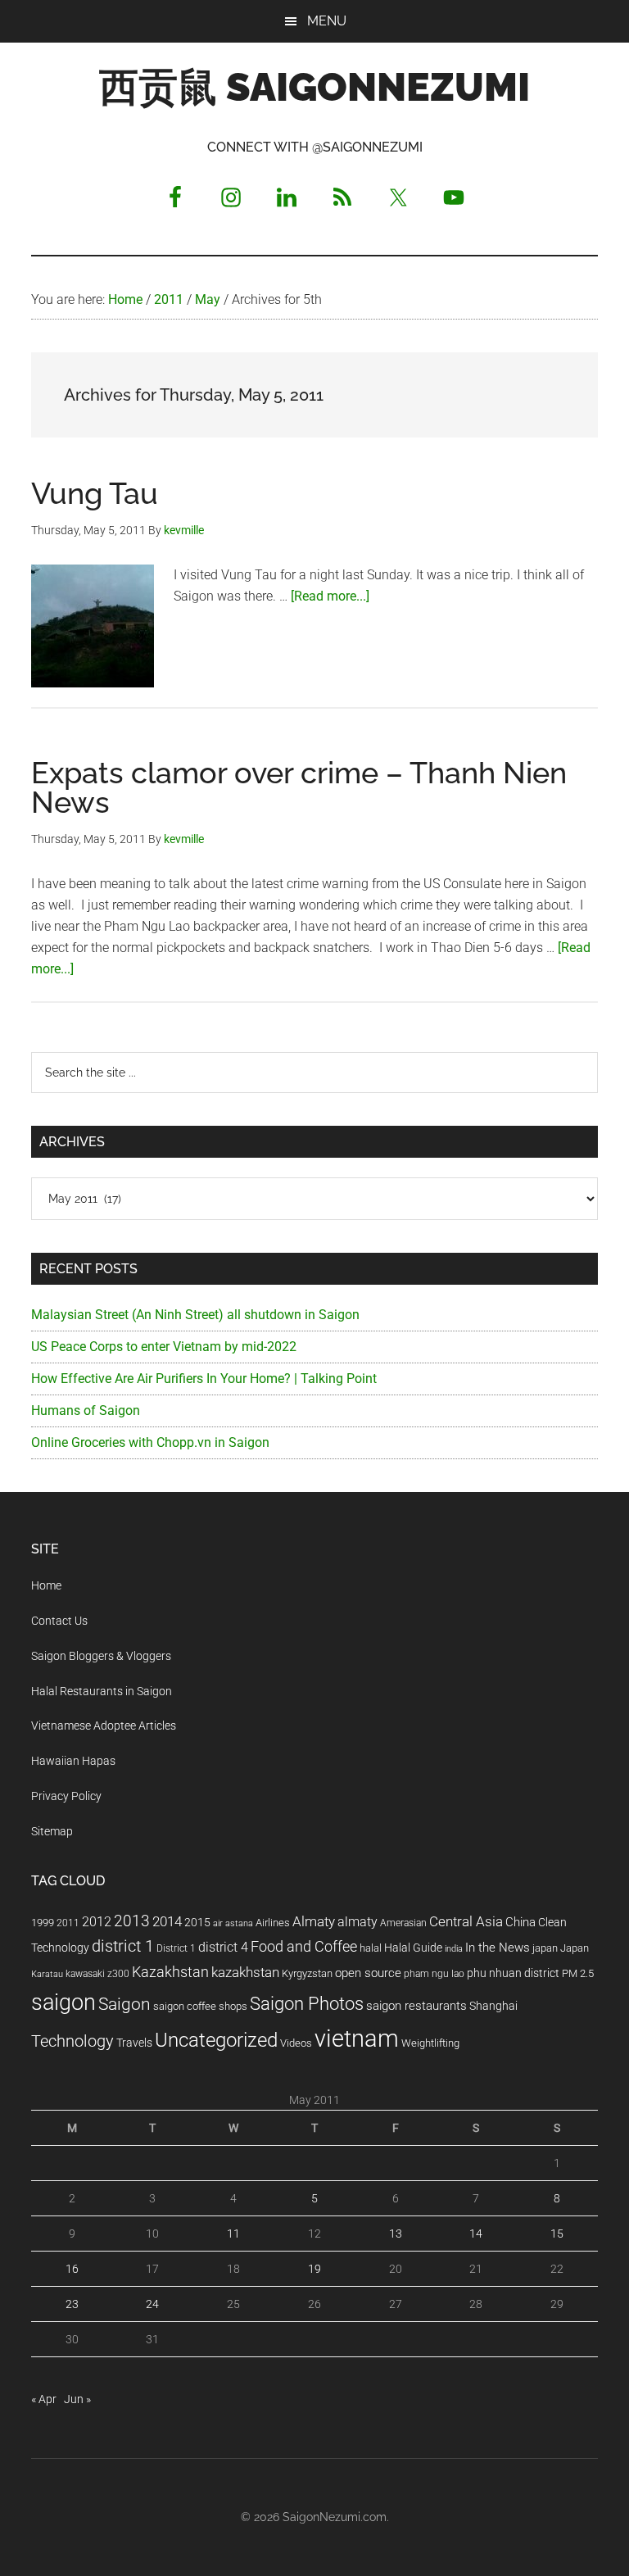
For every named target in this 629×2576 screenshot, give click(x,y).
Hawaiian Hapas (73, 1761)
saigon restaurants (416, 2006)
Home (46, 1585)
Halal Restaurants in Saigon (102, 1691)
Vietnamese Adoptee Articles (104, 1726)
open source (368, 1973)
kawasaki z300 (97, 1974)
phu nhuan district (513, 1973)
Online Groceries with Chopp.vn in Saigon (150, 1442)
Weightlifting (430, 2043)
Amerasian (403, 1923)
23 (72, 2304)
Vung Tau (95, 493)
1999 (43, 1923)
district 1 (123, 1946)
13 (396, 2234)
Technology (72, 2041)
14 (476, 2234)
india (454, 1949)
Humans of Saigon (86, 1410)
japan (545, 1948)
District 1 (176, 1948)
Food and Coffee (304, 1947)
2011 (68, 1923)
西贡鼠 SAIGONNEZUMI (314, 87)
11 (233, 2234)
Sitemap (52, 1831)
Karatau (47, 1974)
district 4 (223, 1948)
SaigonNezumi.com (335, 2517)
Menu (327, 21)
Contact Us (59, 1621)
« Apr (44, 2399)
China (520, 1922)
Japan (575, 1948)
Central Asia (466, 1922)
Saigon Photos (307, 2003)
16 (72, 2269)
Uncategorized (216, 2040)
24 (152, 2304)
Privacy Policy (66, 1796)
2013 (132, 1921)
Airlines (273, 1923)
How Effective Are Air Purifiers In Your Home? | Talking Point (204, 1379)
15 (557, 2234)
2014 (167, 1921)
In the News (498, 1948)
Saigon (124, 2004)
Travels (134, 2043)
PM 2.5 (578, 1973)
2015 (197, 1923)
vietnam (357, 2039)
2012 (97, 1922)
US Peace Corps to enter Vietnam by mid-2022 (164, 1347)
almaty (357, 1922)
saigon (63, 2002)
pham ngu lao (434, 1974)
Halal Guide (413, 1948)
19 (314, 2269)
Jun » (77, 2399)
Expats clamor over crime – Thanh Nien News (299, 787)
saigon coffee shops (200, 2006)
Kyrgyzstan (307, 1973)
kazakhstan (245, 1972)
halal (371, 1948)
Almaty (314, 1921)
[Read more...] (330, 596)
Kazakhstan (170, 1972)
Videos (296, 2043)
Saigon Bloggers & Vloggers (101, 1656)
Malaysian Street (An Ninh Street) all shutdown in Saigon (195, 1315)
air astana (233, 1923)
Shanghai (493, 2006)
